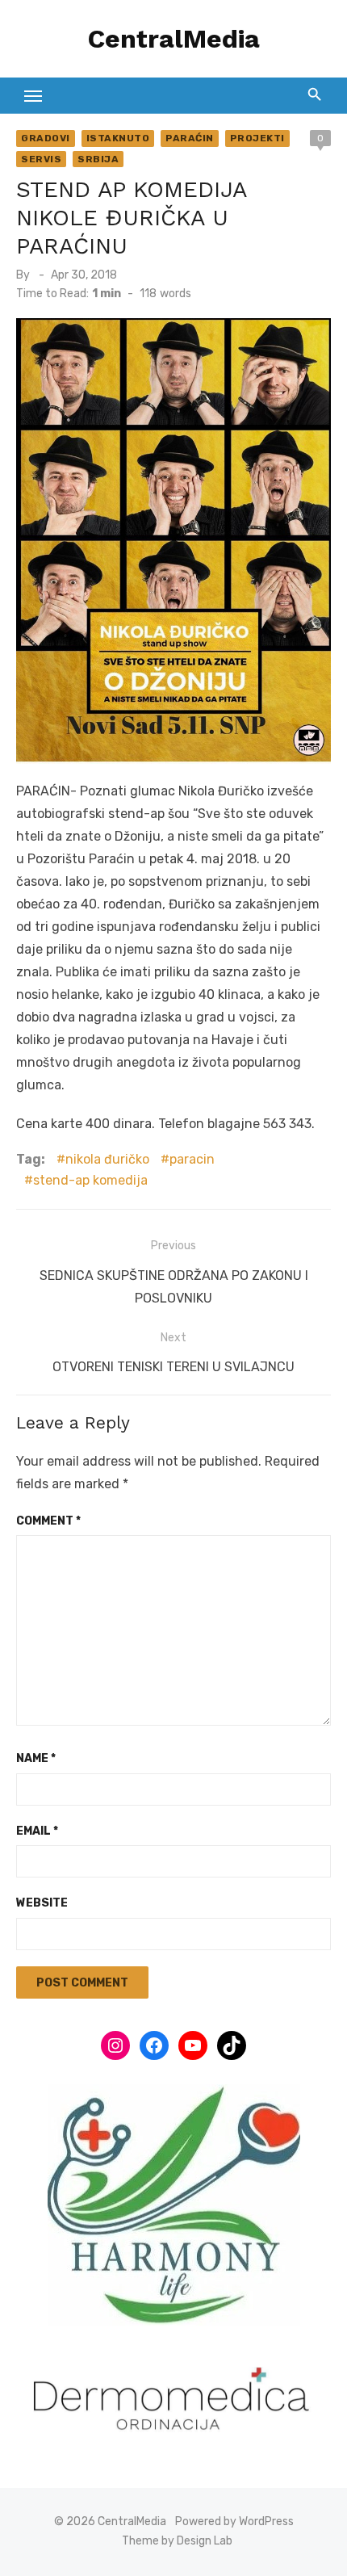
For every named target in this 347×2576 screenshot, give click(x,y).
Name (36, 1758)
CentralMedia (174, 39)
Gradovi (46, 138)
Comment (48, 1521)
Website (42, 1903)
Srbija (98, 159)
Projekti (257, 138)
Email (37, 1831)
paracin (192, 1159)
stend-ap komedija (90, 1180)
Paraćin (190, 138)
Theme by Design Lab (177, 2541)
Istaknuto (118, 138)
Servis (41, 159)
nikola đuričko (107, 1159)
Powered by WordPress (234, 2521)
